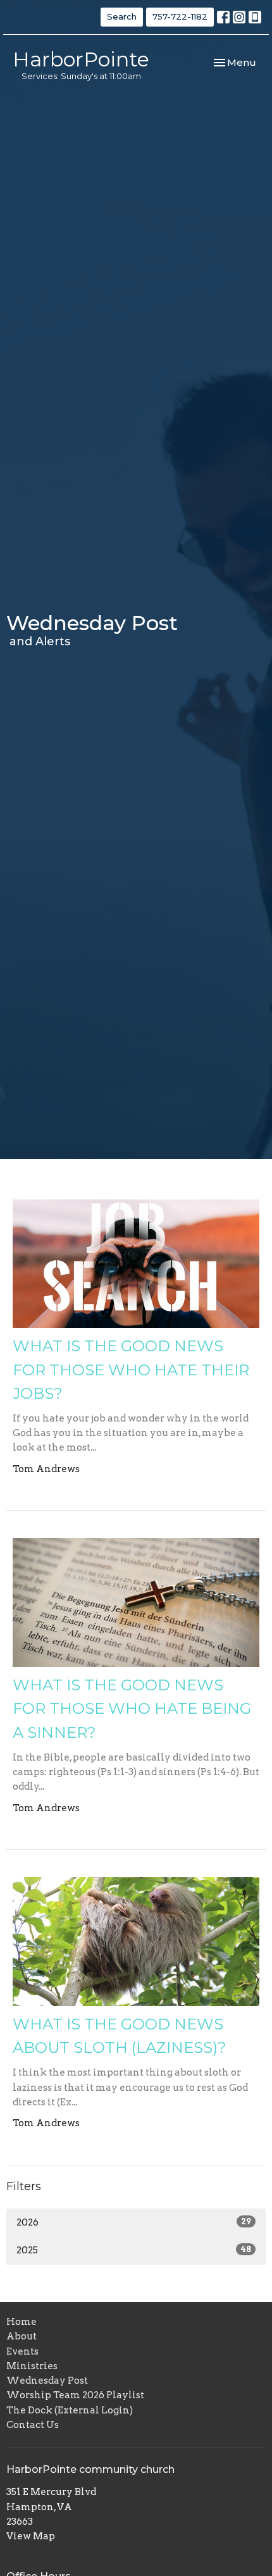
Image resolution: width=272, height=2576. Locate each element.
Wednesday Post (47, 2381)
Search (122, 16)
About (22, 2336)
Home (22, 2322)
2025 (134, 2250)
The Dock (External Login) (70, 2410)
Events (22, 2351)
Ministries (32, 2366)
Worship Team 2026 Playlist (75, 2395)
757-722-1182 (180, 16)
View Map (31, 2536)
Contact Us (33, 2425)
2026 (134, 2222)
